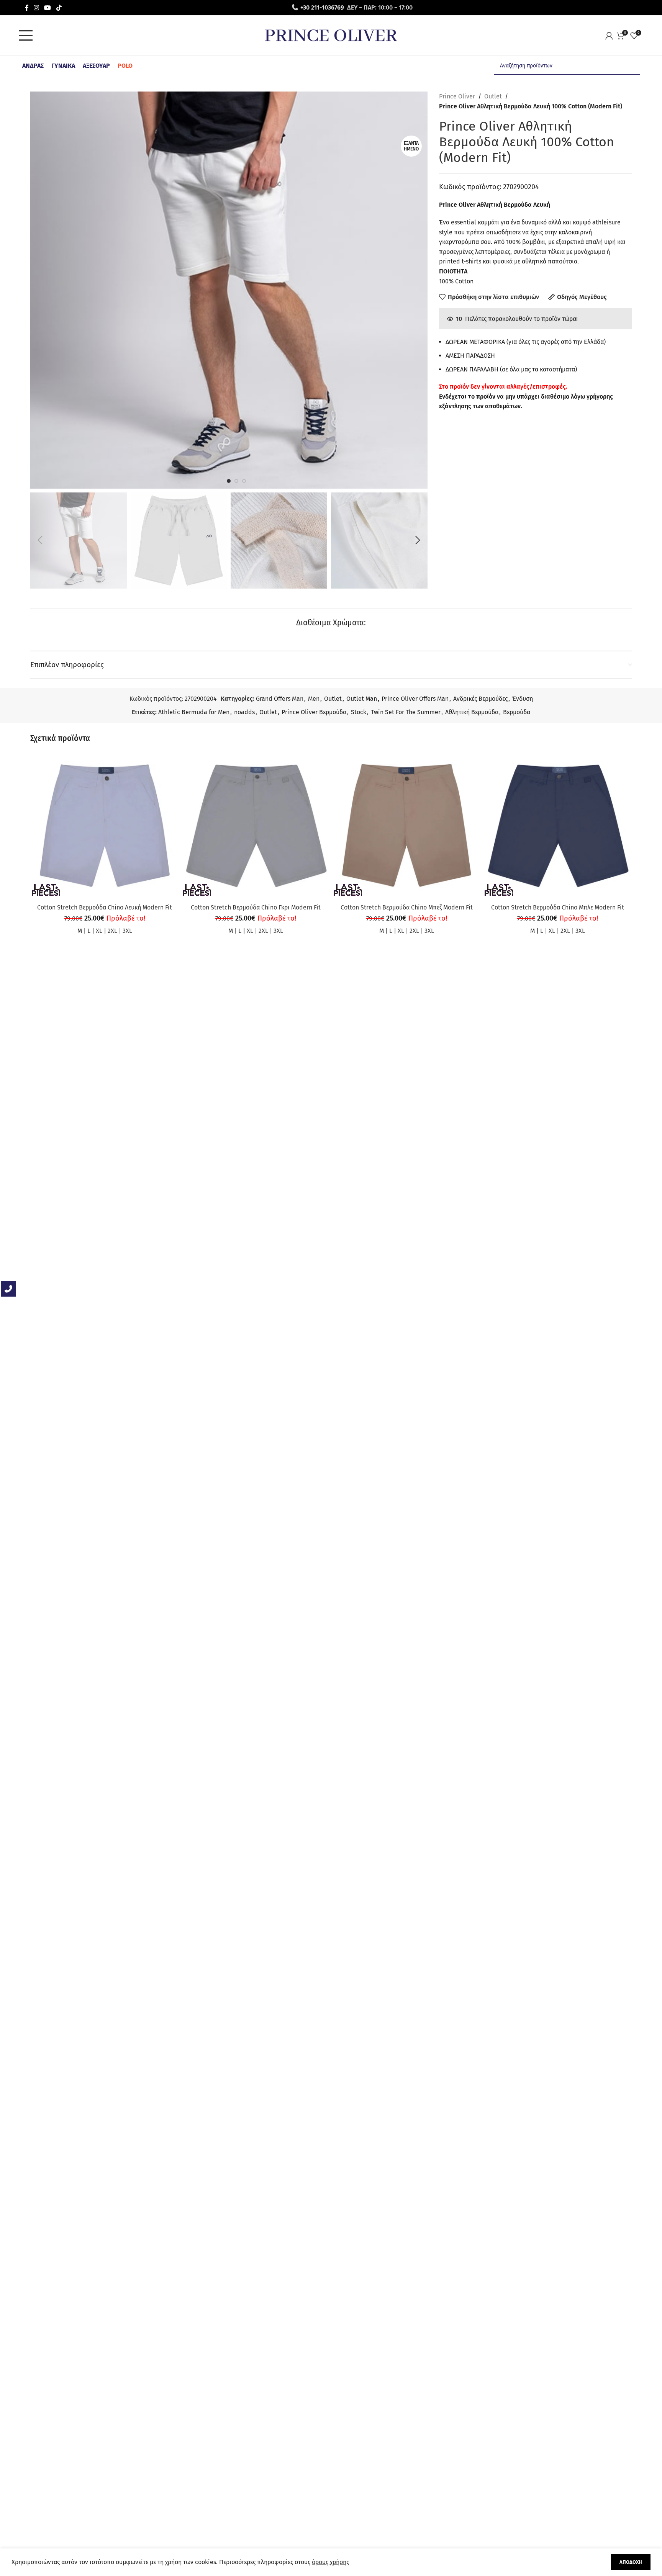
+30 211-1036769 (322, 7)
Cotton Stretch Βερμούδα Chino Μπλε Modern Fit (558, 907)
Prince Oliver (457, 96)
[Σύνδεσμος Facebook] (27, 7)
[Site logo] (331, 35)
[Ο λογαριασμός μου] (611, 36)
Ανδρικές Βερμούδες (480, 699)
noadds (244, 712)
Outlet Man (362, 699)
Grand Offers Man (280, 699)
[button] (40, 540)
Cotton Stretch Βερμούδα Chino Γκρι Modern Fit (256, 907)
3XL (127, 931)
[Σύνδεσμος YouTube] (48, 7)
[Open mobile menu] (28, 36)
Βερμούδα (517, 712)
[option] (229, 481)
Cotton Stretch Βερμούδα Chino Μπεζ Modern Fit (407, 907)
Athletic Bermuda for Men (194, 712)
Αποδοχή (631, 2562)
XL (99, 931)
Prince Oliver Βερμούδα (314, 712)
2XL (112, 931)
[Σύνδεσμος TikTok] (59, 7)
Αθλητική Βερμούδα (472, 712)
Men (314, 699)
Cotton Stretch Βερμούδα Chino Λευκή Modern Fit (105, 907)
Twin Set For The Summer (406, 712)
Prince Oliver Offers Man (415, 699)
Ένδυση (523, 699)
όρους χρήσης (330, 2562)
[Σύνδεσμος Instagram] (37, 7)
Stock (359, 712)
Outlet (493, 96)
